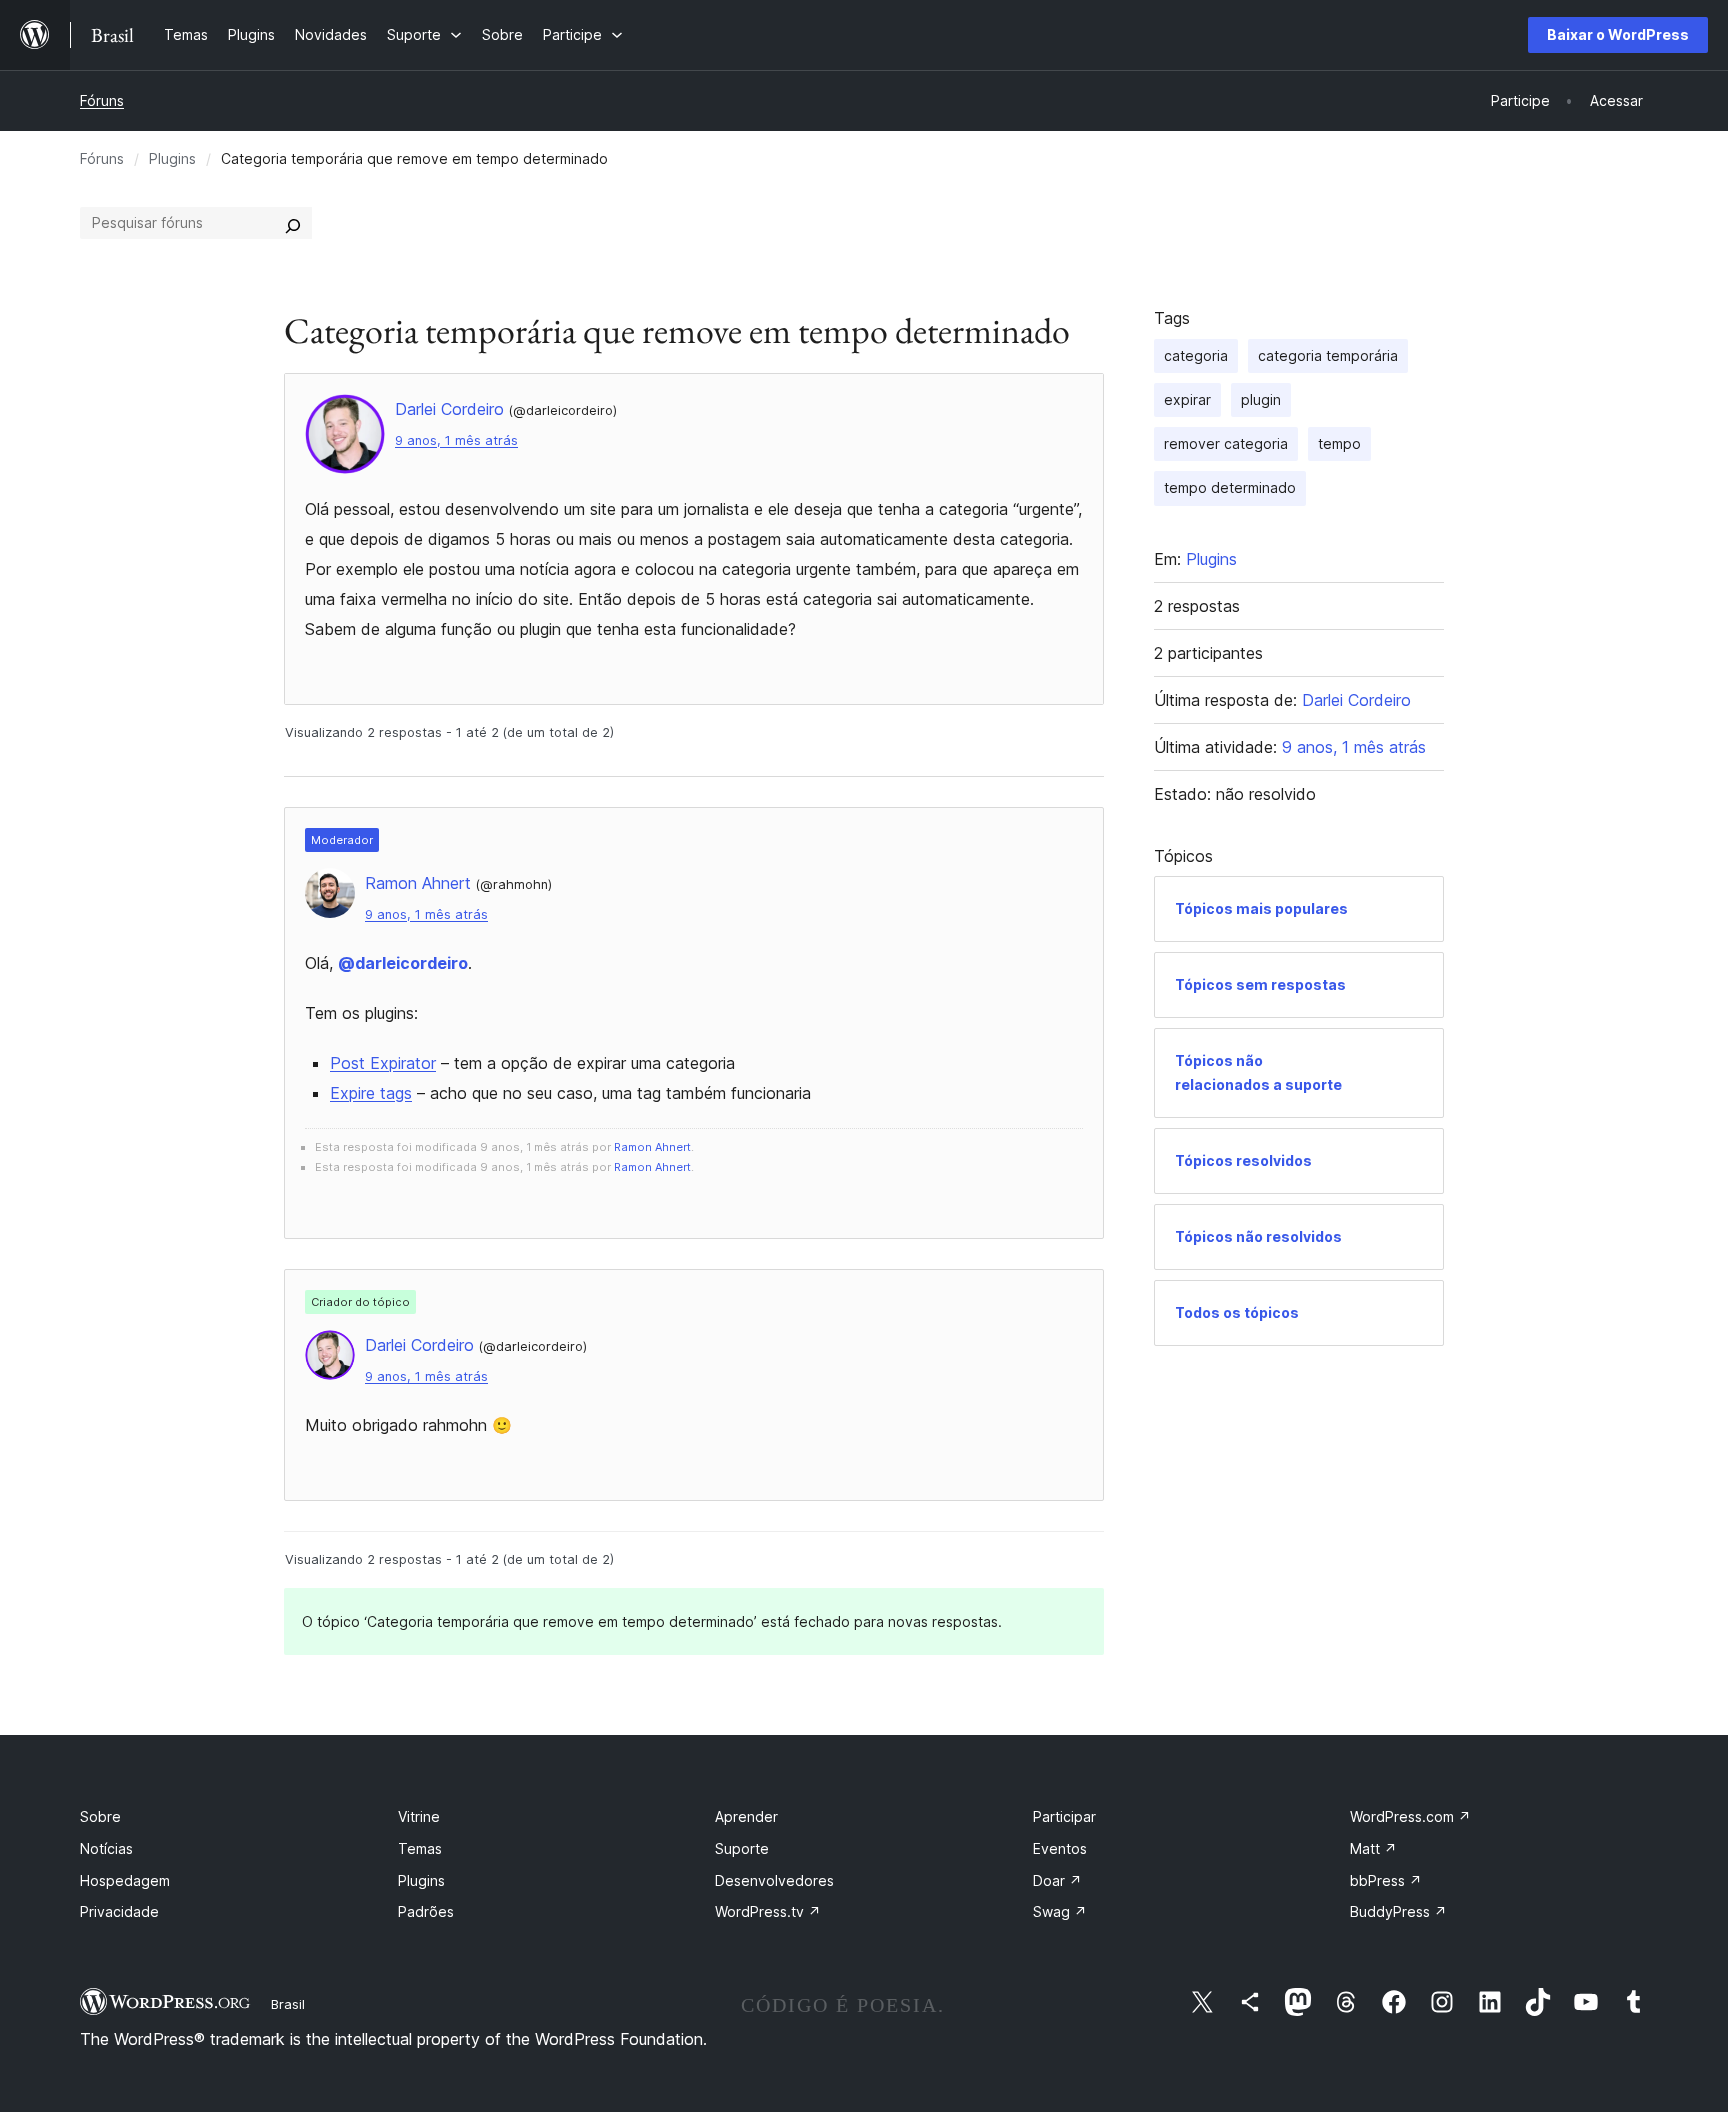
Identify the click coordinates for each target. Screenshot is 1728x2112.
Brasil (288, 2004)
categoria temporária (1328, 355)
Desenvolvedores (774, 1880)
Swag (1060, 1911)
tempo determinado (1230, 487)
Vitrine (419, 1816)
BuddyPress (1398, 1911)
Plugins (172, 158)
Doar (1057, 1880)
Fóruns (102, 100)
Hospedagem (125, 1880)
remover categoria (1226, 443)
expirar (1187, 399)
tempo (1339, 443)
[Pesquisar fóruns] (293, 223)
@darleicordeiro (403, 963)
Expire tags (371, 1093)
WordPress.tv (768, 1911)
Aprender (746, 1816)
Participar (1064, 1816)
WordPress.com (1410, 1816)
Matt (1373, 1848)
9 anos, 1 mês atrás (456, 440)
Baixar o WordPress (1618, 34)
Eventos (1060, 1848)
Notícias (106, 1848)
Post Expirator (383, 1063)
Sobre (100, 1816)
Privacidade (119, 1911)
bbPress (1386, 1880)
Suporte (742, 1848)
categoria (1196, 355)
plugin (1261, 399)
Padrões (426, 1911)
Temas (420, 1848)
